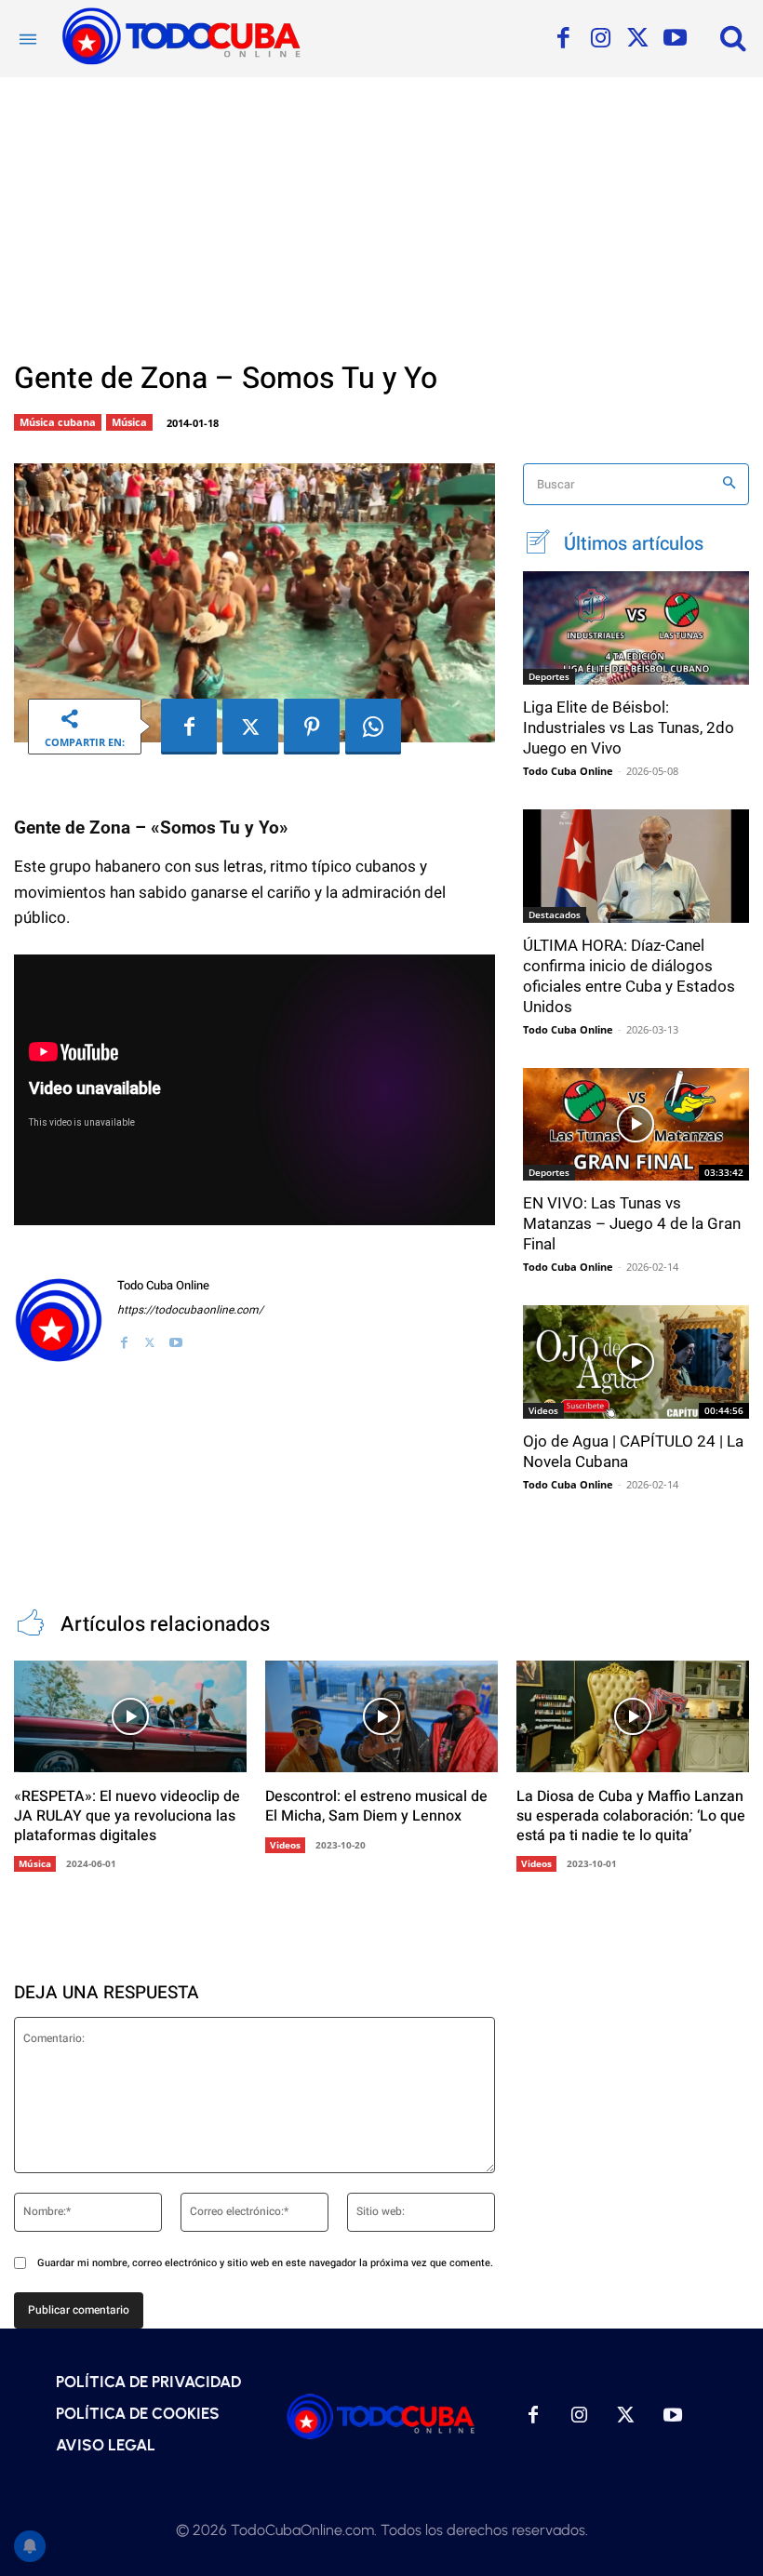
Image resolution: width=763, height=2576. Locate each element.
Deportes (549, 676)
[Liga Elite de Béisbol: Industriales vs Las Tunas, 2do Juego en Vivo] (636, 628)
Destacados (555, 914)
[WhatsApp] (373, 727)
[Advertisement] (381, 217)
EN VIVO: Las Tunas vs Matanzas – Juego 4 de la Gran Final (632, 1223)
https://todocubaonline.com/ (190, 1310)
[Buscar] (729, 484)
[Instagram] (600, 39)
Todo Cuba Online (163, 1285)
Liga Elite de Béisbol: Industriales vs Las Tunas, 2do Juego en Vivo (629, 727)
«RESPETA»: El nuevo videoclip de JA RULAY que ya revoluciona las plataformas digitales (127, 1816)
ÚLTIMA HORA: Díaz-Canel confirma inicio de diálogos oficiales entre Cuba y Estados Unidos (629, 976)
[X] (637, 39)
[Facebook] (563, 39)
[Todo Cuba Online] (59, 1320)
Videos (543, 1410)
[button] (733, 37)
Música (129, 422)
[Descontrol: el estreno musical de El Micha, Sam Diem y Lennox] (381, 1716)
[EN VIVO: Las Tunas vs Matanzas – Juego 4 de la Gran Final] (636, 1125)
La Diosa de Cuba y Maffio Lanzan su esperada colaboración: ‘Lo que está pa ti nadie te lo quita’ (631, 1816)
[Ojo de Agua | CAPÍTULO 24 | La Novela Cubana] (636, 1362)
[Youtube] (675, 39)
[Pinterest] (312, 727)
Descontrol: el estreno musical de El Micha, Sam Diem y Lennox (376, 1806)
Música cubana (58, 422)
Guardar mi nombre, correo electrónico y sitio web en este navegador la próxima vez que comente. (265, 2263)
